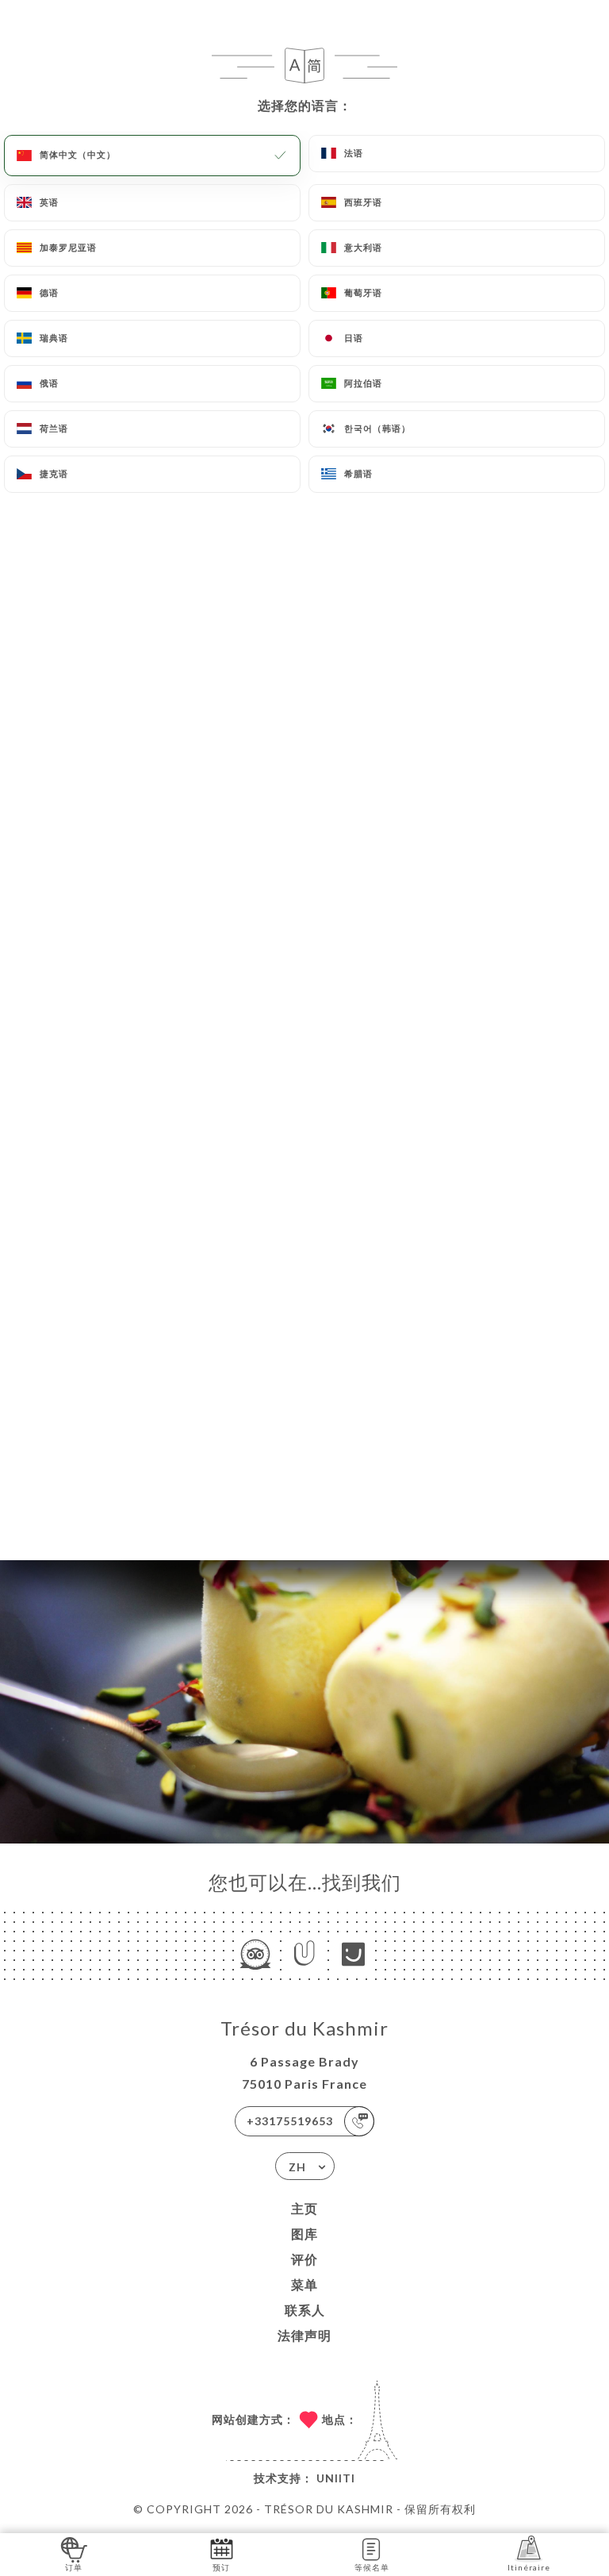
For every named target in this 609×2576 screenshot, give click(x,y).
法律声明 (304, 2335)
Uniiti (336, 2478)
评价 (304, 2259)
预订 (221, 2567)
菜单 (304, 2284)
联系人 (305, 2310)
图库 (304, 2234)
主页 (304, 2208)
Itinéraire (529, 2567)
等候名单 (372, 2567)
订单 (74, 2567)
